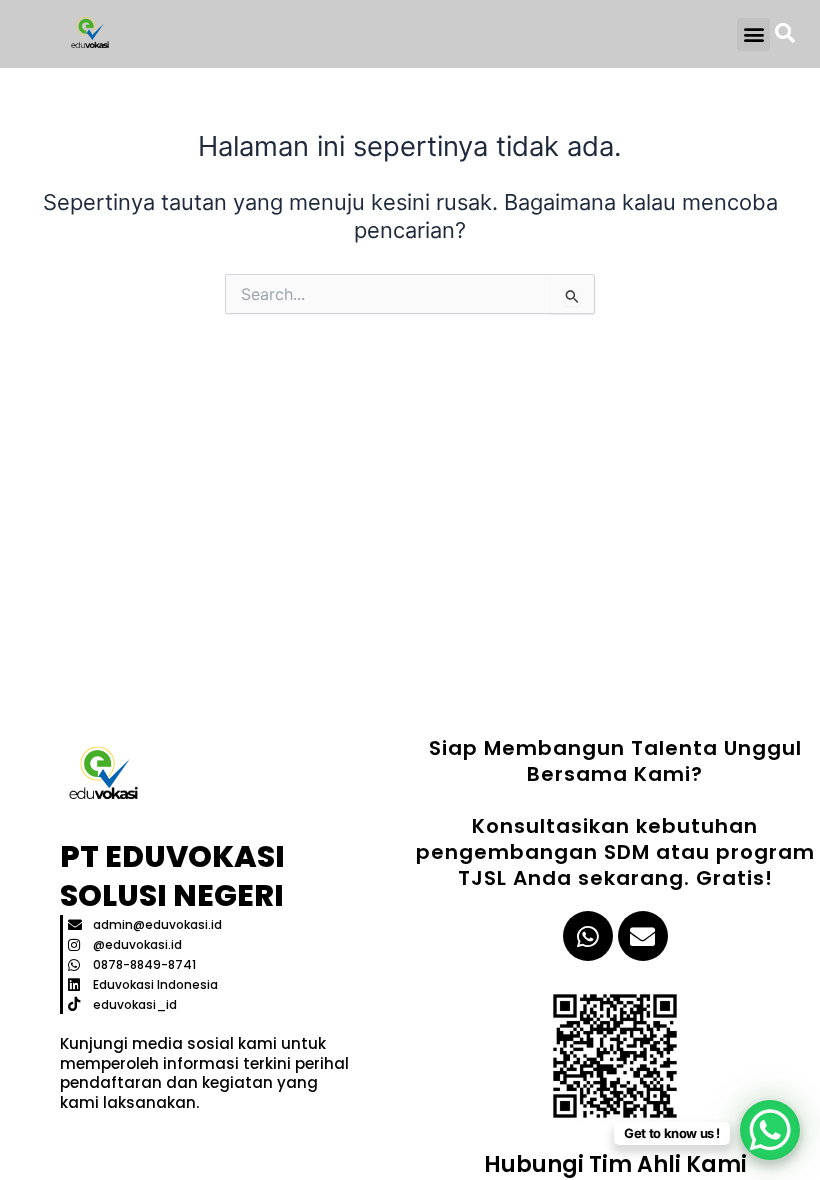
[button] (753, 34)
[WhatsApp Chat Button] (770, 1130)
